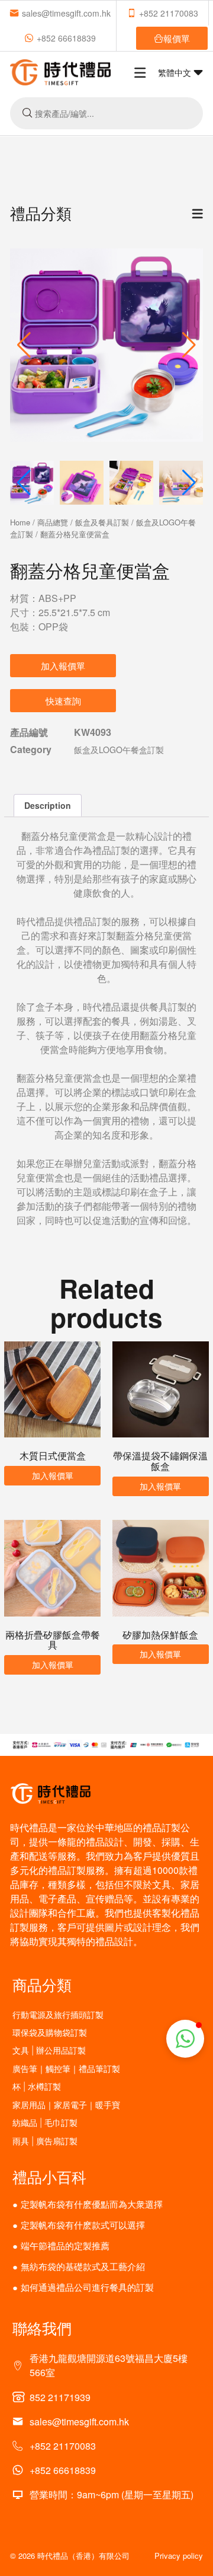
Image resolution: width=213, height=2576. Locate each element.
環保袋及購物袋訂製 (50, 2033)
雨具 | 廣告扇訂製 (45, 2141)
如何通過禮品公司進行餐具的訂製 (87, 2287)
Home (20, 522)
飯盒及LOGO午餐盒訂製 (119, 750)
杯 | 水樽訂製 (37, 2086)
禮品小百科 (49, 2176)
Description (48, 805)
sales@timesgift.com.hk (66, 13)
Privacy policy (179, 2556)
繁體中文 (176, 72)
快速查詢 (63, 701)
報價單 (177, 38)
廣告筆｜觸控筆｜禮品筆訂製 (66, 2069)
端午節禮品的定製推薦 (65, 2245)
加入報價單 (63, 666)
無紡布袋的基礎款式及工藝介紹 (83, 2266)
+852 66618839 (66, 38)
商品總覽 (53, 522)
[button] (189, 345)
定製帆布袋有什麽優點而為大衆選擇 (92, 2204)
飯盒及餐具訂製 (102, 522)
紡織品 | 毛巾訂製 (45, 2123)
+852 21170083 (169, 13)
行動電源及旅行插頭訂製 (58, 2015)
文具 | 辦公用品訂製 (49, 2050)
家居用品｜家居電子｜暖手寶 (66, 2105)
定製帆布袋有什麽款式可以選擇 (83, 2225)
